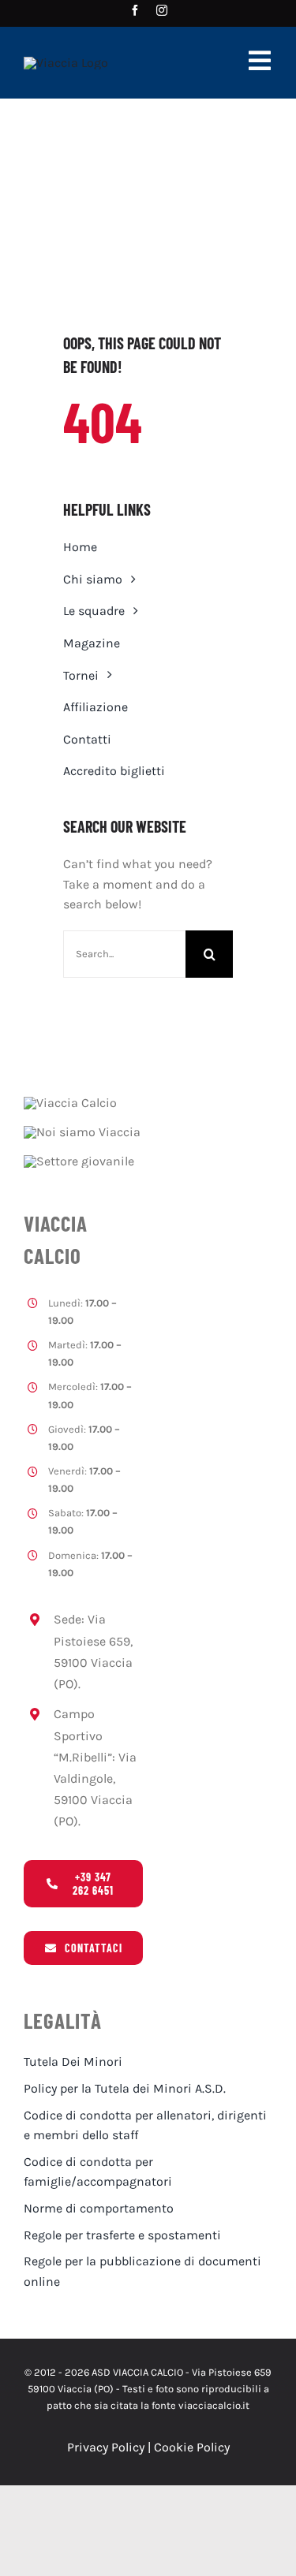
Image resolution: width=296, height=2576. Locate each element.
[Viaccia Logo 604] (66, 63)
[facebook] (135, 10)
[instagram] (162, 10)
